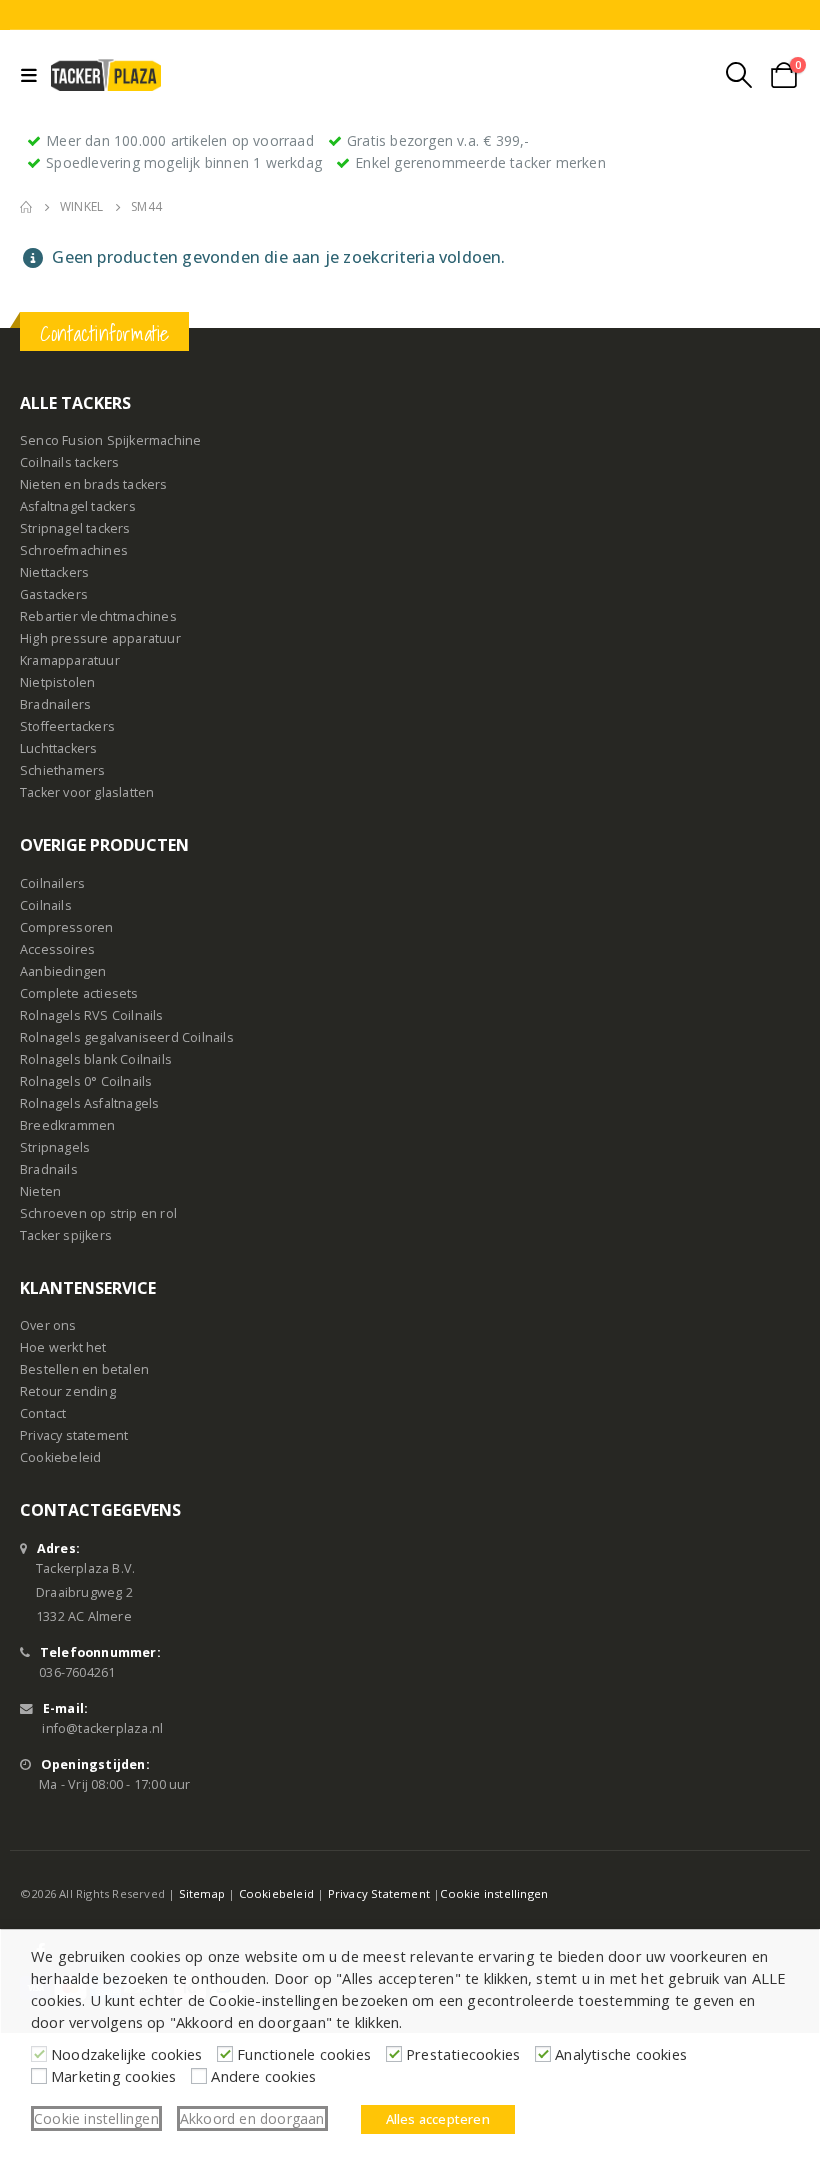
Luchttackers (58, 748)
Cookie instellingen (494, 1893)
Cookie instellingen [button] (96, 2118)
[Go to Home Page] (26, 207)
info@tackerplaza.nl (102, 1728)
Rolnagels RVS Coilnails (92, 1015)
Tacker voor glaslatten (87, 792)
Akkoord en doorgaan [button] (252, 2118)
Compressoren (66, 927)
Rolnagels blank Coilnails (96, 1059)
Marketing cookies (113, 2076)
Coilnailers (52, 883)
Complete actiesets (79, 993)
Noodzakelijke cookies (126, 2054)
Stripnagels (55, 1147)
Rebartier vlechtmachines (98, 616)
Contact (43, 1413)
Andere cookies (263, 2076)
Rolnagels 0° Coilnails (86, 1081)
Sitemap (202, 1893)
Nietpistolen (57, 682)
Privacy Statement (379, 1893)
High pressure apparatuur (100, 638)
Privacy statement (74, 1435)
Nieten (40, 1191)
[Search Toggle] (739, 75)
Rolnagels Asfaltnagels (89, 1103)
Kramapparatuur (70, 660)
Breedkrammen (67, 1125)
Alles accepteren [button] (438, 2119)
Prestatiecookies (463, 2054)
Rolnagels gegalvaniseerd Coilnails (127, 1037)
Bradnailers (55, 704)
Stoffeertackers (67, 726)
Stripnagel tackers (75, 528)
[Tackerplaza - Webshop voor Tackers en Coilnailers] (106, 75)
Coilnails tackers (69, 462)
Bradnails (49, 1169)
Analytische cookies (621, 2054)
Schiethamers (62, 770)
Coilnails (46, 905)
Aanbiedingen (63, 971)
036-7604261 (77, 1672)
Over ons (48, 1325)
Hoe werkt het (63, 1347)
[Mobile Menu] (33, 75)
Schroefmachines (74, 550)
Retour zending (68, 1391)
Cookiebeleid (60, 1457)
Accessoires (57, 949)
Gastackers (54, 594)
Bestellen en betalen (84, 1369)
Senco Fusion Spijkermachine (110, 440)
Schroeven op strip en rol (98, 1213)
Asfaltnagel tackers (78, 506)
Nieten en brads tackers (94, 484)
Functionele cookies (304, 2054)
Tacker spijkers (66, 1235)
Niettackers (54, 572)
